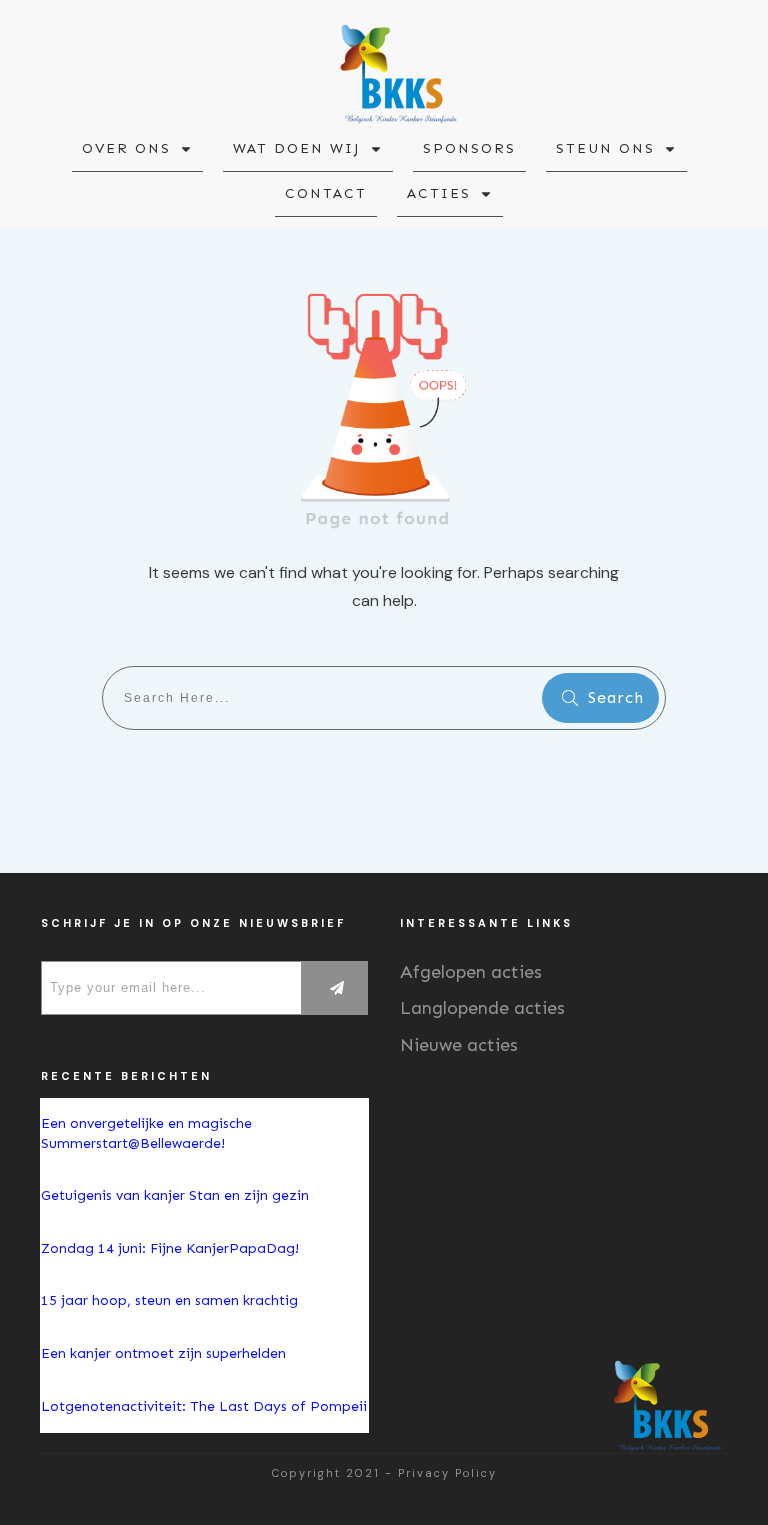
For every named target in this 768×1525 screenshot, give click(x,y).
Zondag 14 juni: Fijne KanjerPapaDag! (172, 1248)
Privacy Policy (447, 1473)
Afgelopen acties (471, 972)
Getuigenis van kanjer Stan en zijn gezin (175, 1195)
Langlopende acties (482, 1008)
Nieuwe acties (459, 1045)
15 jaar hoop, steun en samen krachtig (169, 1300)
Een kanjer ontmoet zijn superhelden (163, 1353)
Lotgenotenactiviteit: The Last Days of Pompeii (204, 1406)
